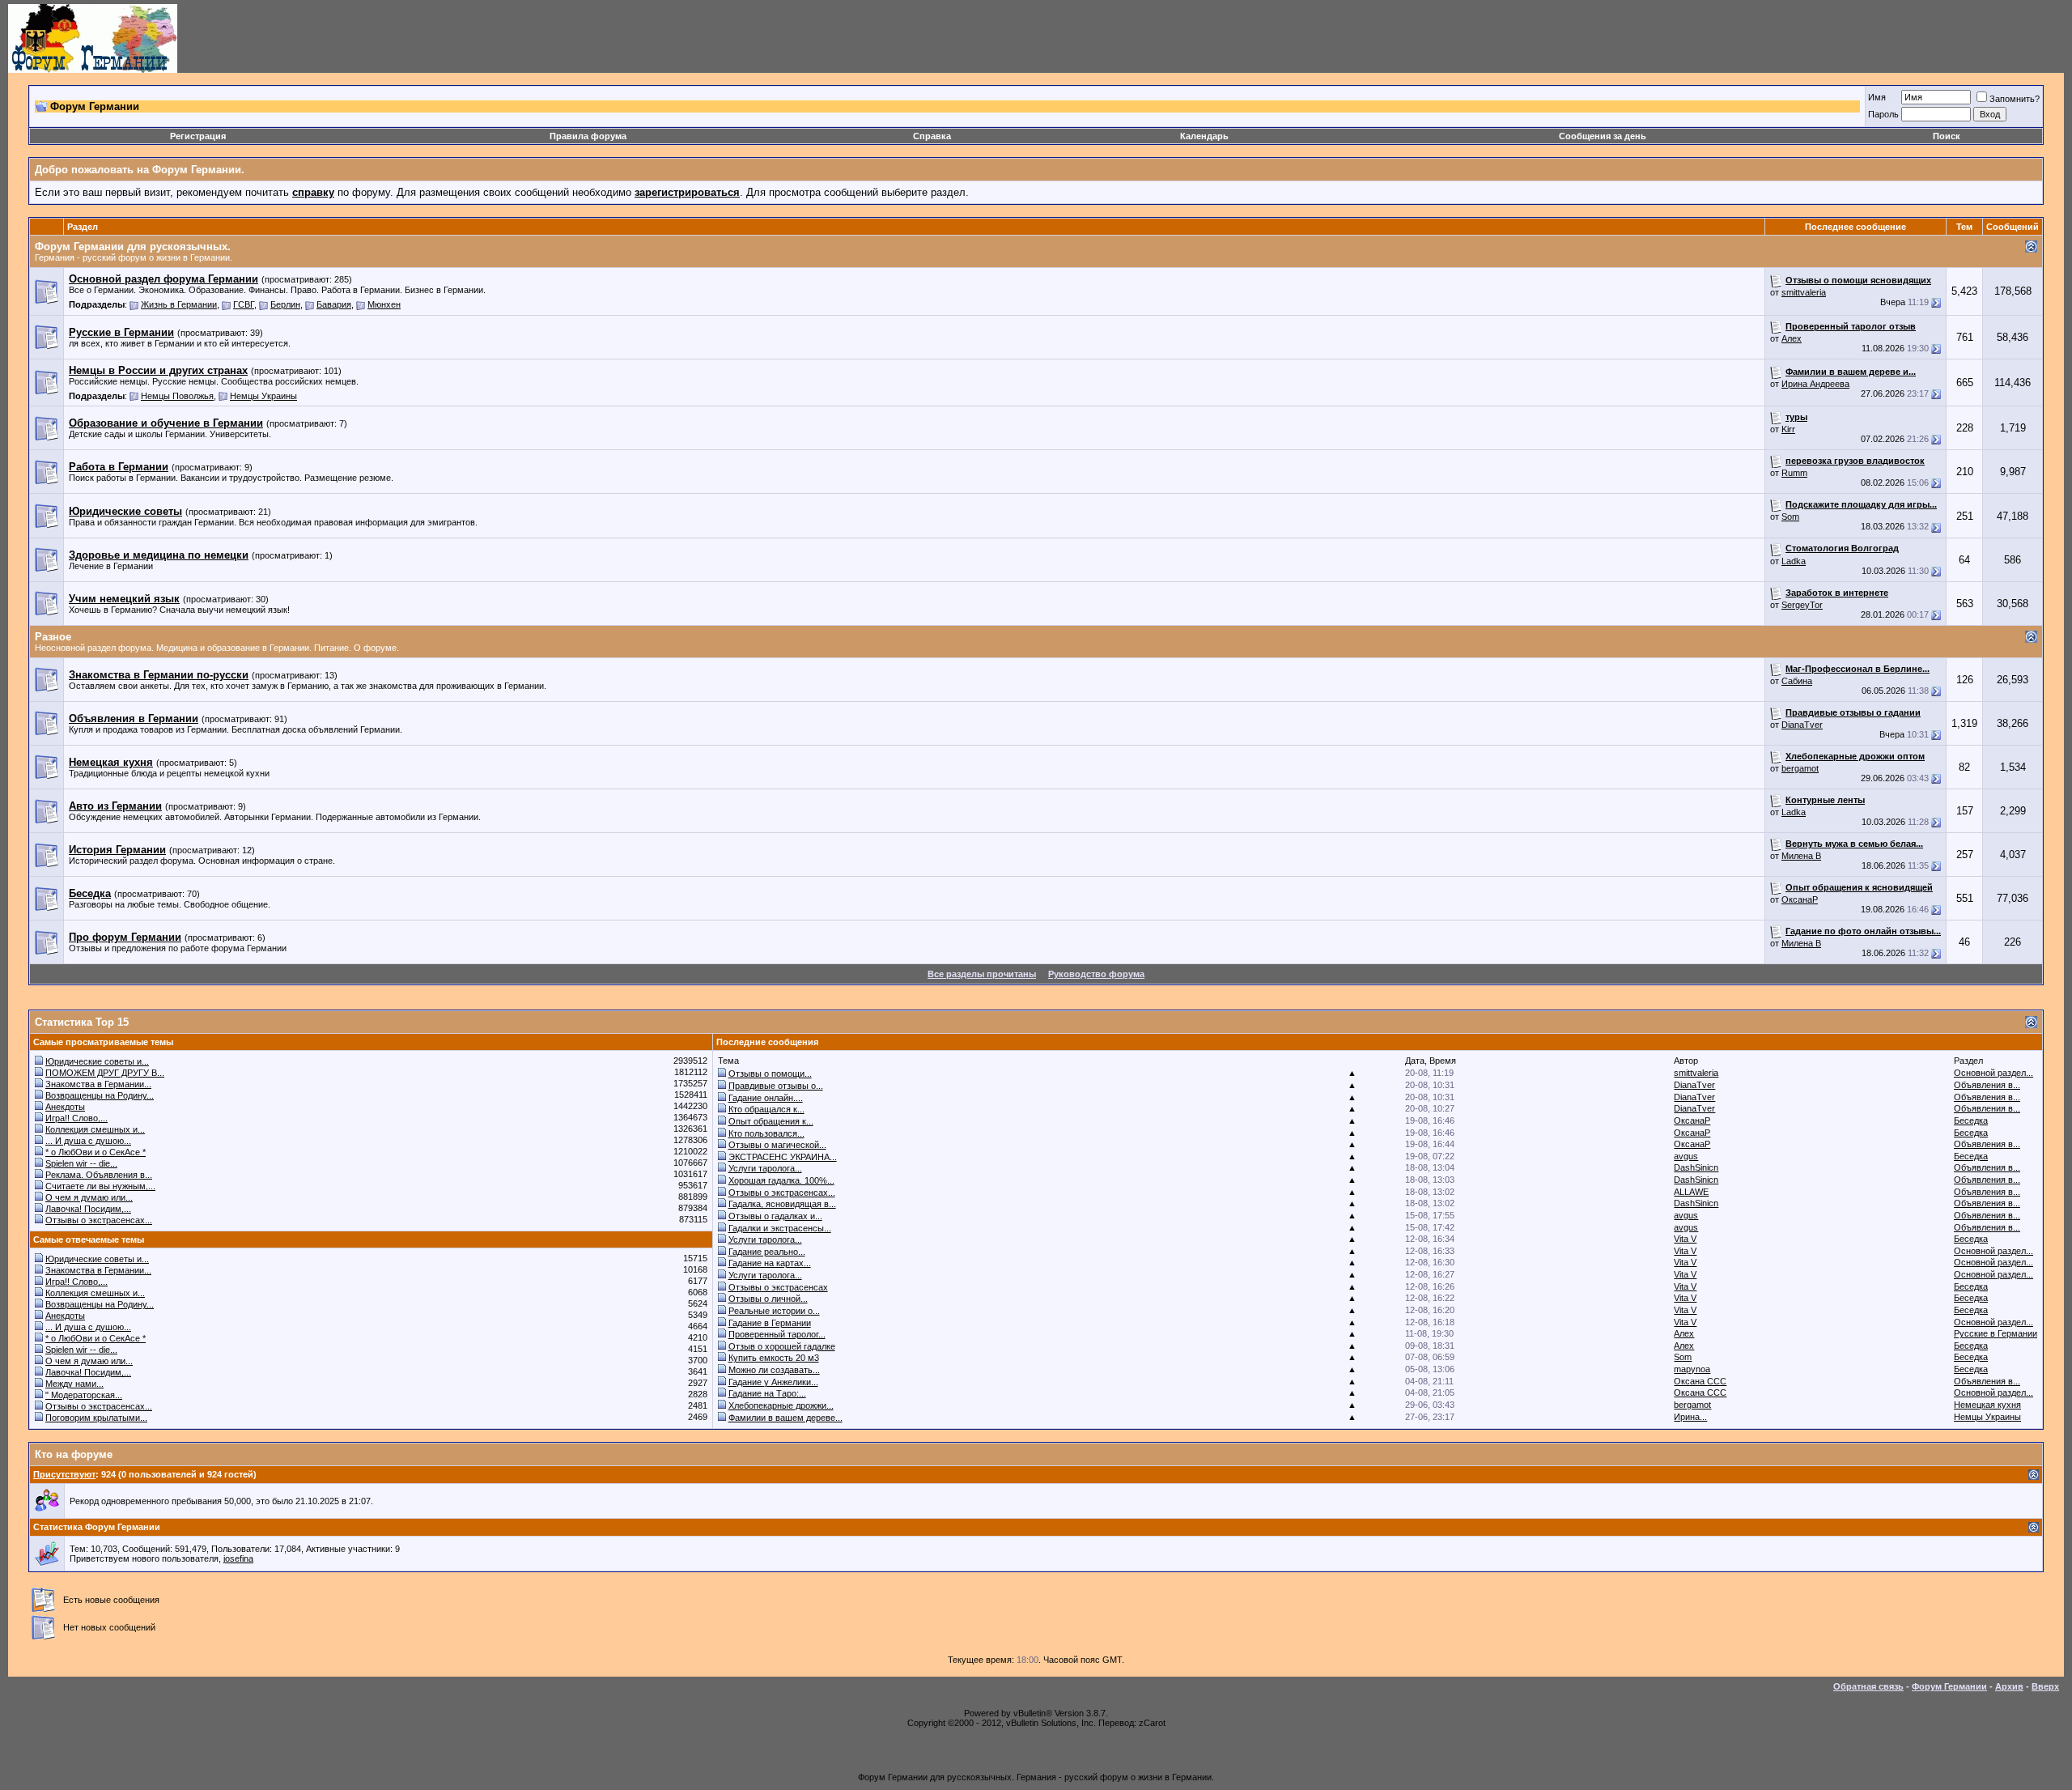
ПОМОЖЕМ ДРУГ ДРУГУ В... (105, 1073)
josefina (238, 1558)
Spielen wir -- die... (81, 1163)
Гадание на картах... (770, 1263)
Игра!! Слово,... (76, 1118)
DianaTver (1802, 725)
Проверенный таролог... (777, 1334)
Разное (53, 637)
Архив (2009, 1686)
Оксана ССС (1700, 1381)
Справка (932, 136)
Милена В (1801, 856)
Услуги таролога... (765, 1168)
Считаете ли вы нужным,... (100, 1186)
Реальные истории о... (774, 1311)
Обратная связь (1868, 1686)
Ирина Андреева (1815, 384)
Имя (1877, 97)
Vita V (1685, 1239)
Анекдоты (65, 1107)
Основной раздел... (1993, 1073)
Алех (1792, 338)
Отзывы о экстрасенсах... (99, 1220)
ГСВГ (244, 304)
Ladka (1794, 561)
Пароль (1883, 114)
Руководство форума (1096, 974)
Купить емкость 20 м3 (774, 1358)
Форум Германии (1949, 1686)
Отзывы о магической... (777, 1145)
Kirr (1788, 429)
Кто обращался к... (766, 1109)
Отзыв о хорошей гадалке (782, 1346)
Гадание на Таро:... (767, 1393)
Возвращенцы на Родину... (100, 1095)
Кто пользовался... (766, 1133)
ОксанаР (1800, 899)
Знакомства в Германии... (98, 1084)
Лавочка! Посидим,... (88, 1209)
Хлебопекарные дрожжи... (781, 1405)
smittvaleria (1804, 292)
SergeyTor (1802, 605)
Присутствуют (64, 1474)
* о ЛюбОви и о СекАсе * (96, 1152)
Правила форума (588, 136)
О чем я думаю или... (89, 1197)
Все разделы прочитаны (982, 974)
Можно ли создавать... (774, 1370)
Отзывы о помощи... (770, 1074)
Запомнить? (2015, 99)
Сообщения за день (1603, 136)
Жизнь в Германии (179, 304)
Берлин (285, 304)
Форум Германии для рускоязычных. (133, 247)
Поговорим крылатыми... (96, 1418)
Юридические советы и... (97, 1061)
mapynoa (1692, 1369)
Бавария (334, 304)
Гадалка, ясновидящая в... (782, 1204)
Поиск (1947, 136)
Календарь (1204, 136)
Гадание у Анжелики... (773, 1382)
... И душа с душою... (88, 1141)
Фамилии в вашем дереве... (785, 1418)
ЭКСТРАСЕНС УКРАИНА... (783, 1157)
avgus (1686, 1156)
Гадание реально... (767, 1252)
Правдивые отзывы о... (776, 1086)
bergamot (1800, 768)
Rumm (1794, 473)
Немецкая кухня (1987, 1405)
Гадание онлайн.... (766, 1098)
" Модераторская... (84, 1395)
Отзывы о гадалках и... (775, 1216)
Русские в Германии (1996, 1333)
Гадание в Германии (770, 1323)
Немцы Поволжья (177, 396)
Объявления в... (1987, 1085)
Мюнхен (384, 304)
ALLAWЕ (1691, 1192)
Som (1790, 517)
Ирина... (1690, 1417)
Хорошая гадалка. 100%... (781, 1180)
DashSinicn (1696, 1167)
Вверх (2045, 1686)
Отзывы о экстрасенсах (778, 1287)
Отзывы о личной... (768, 1299)
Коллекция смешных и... (95, 1129)
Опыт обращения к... (771, 1121)
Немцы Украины (263, 396)
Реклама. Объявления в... (99, 1175)
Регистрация (198, 136)
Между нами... (74, 1384)
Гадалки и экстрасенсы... (780, 1228)
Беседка (1971, 1120)
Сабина (1797, 681)
